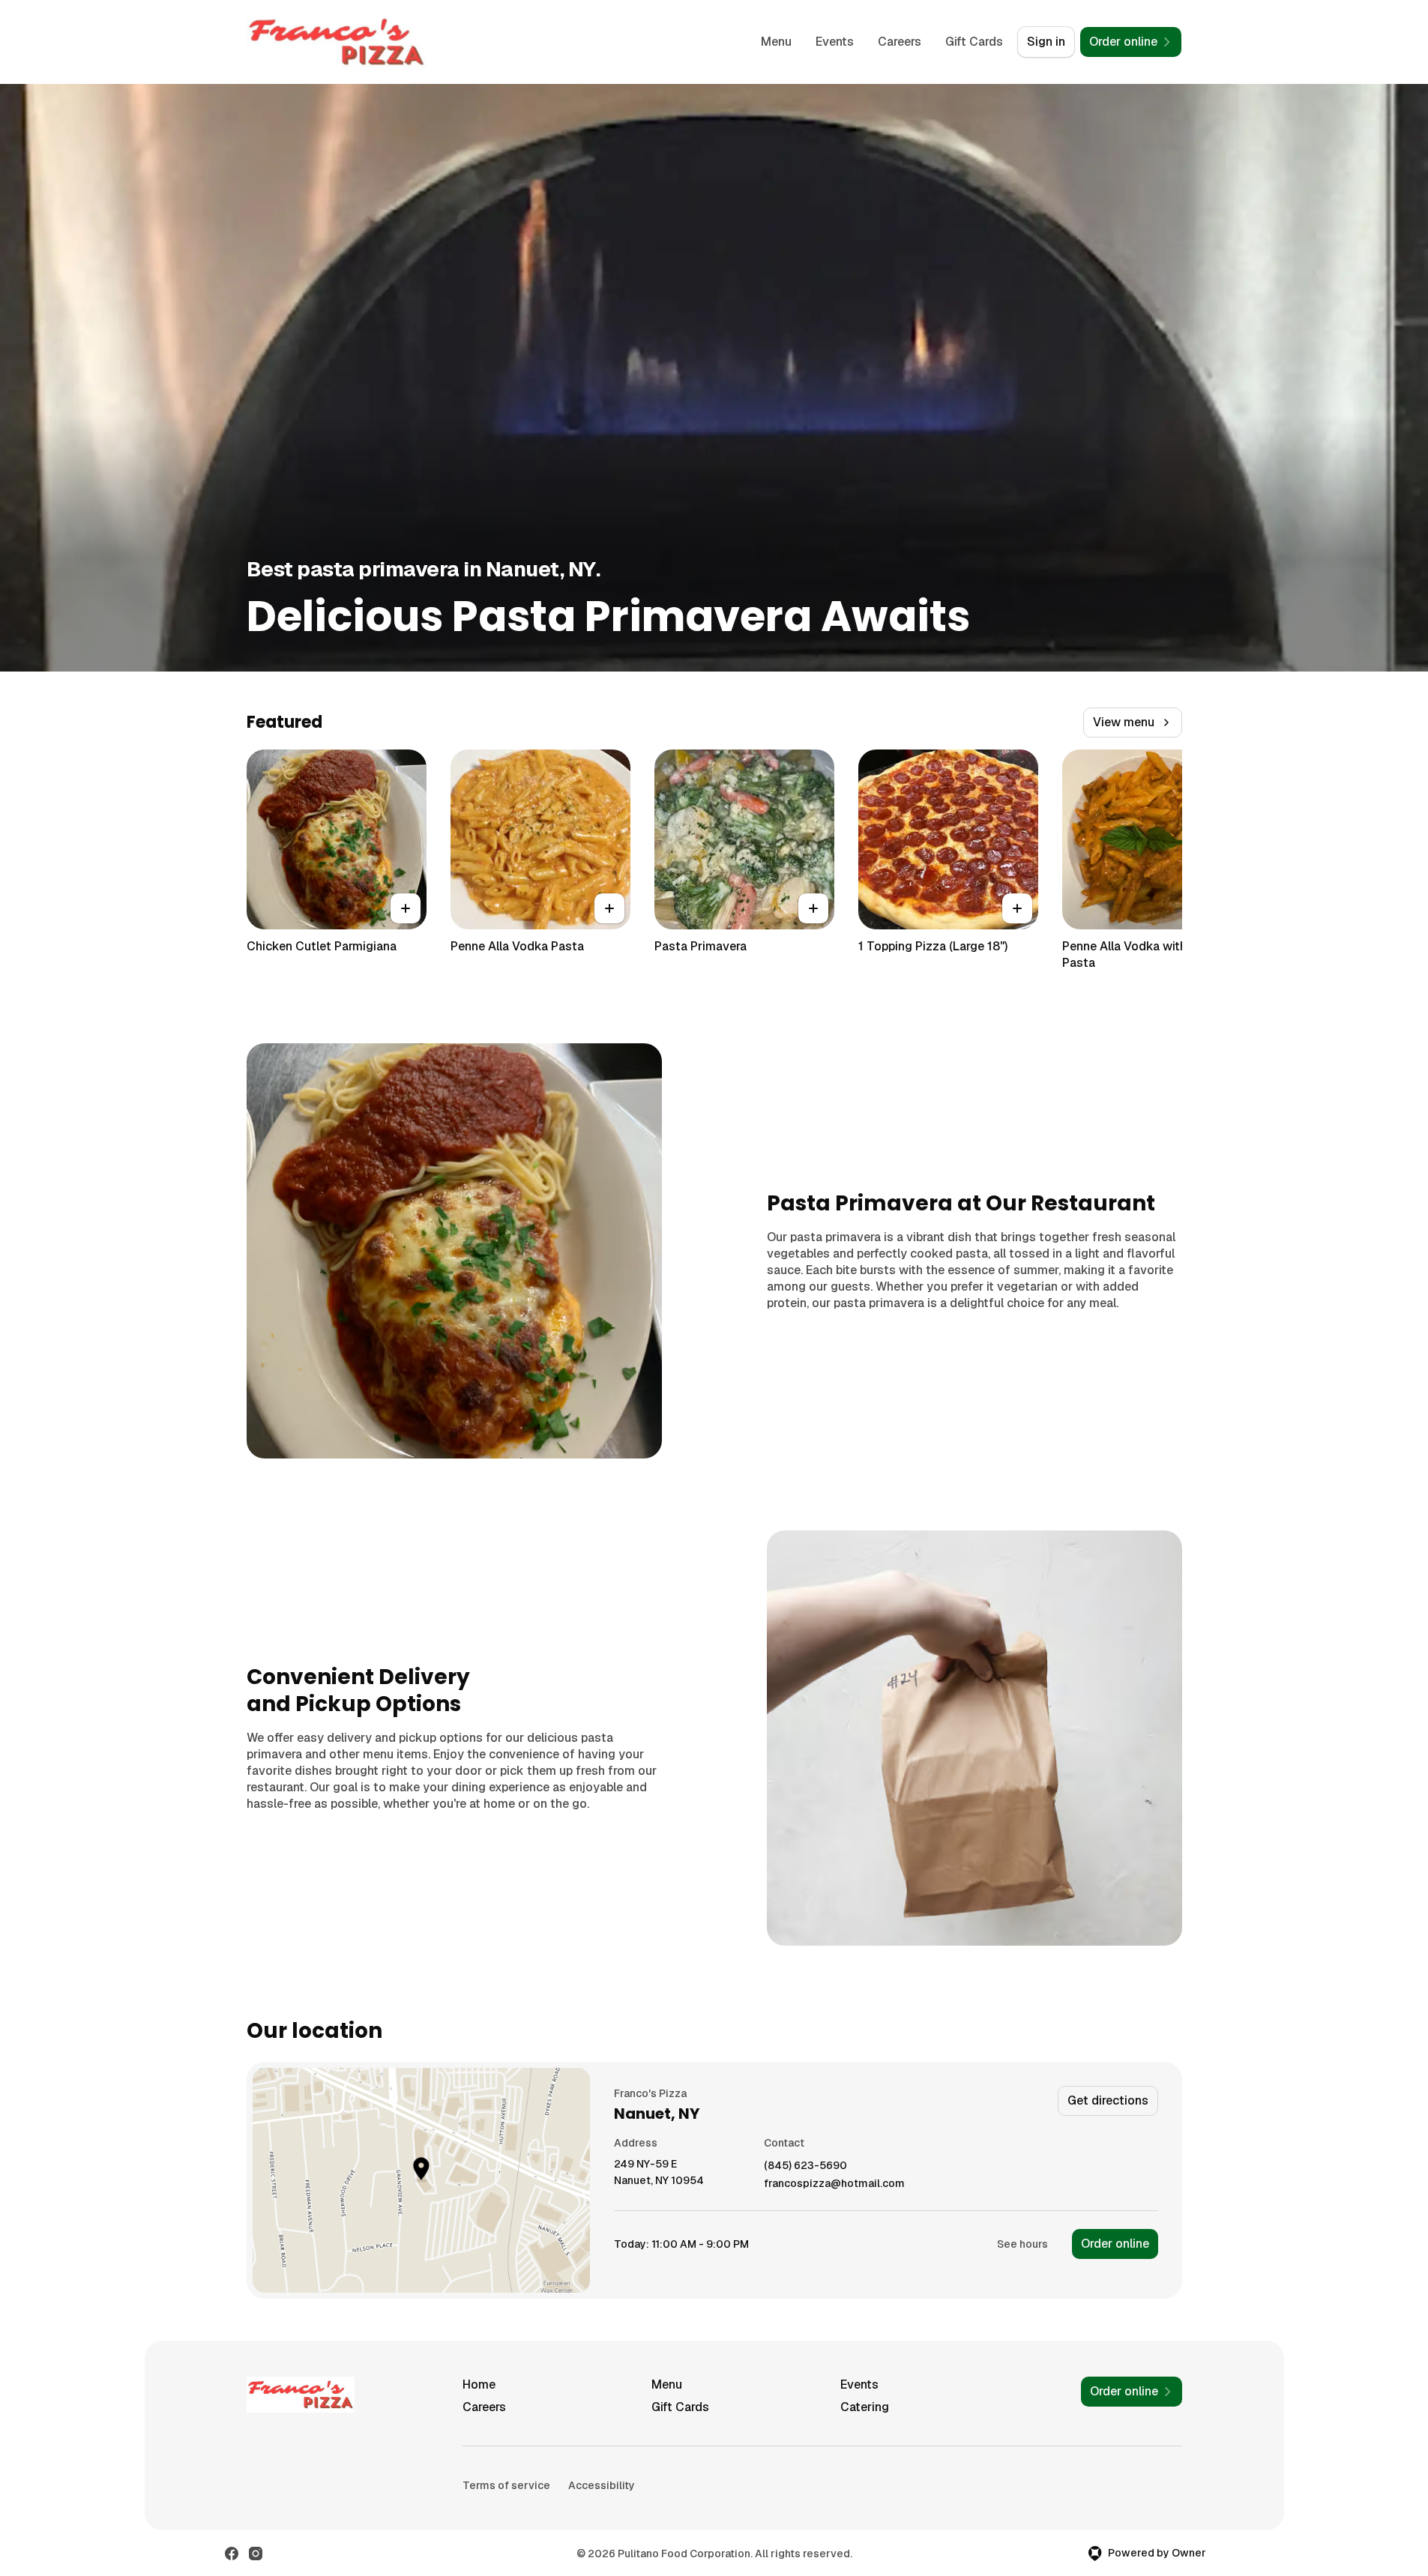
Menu (776, 42)
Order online (1115, 2244)
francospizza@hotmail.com (834, 2184)
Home (479, 2385)
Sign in (1046, 42)
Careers (900, 42)
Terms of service (506, 2485)
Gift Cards (974, 42)
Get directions (1108, 2100)
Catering (865, 2407)
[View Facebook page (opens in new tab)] (232, 2554)
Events (835, 42)
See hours (1022, 2244)
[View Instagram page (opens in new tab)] (256, 2554)
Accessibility (602, 2485)
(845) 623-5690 (805, 2166)
